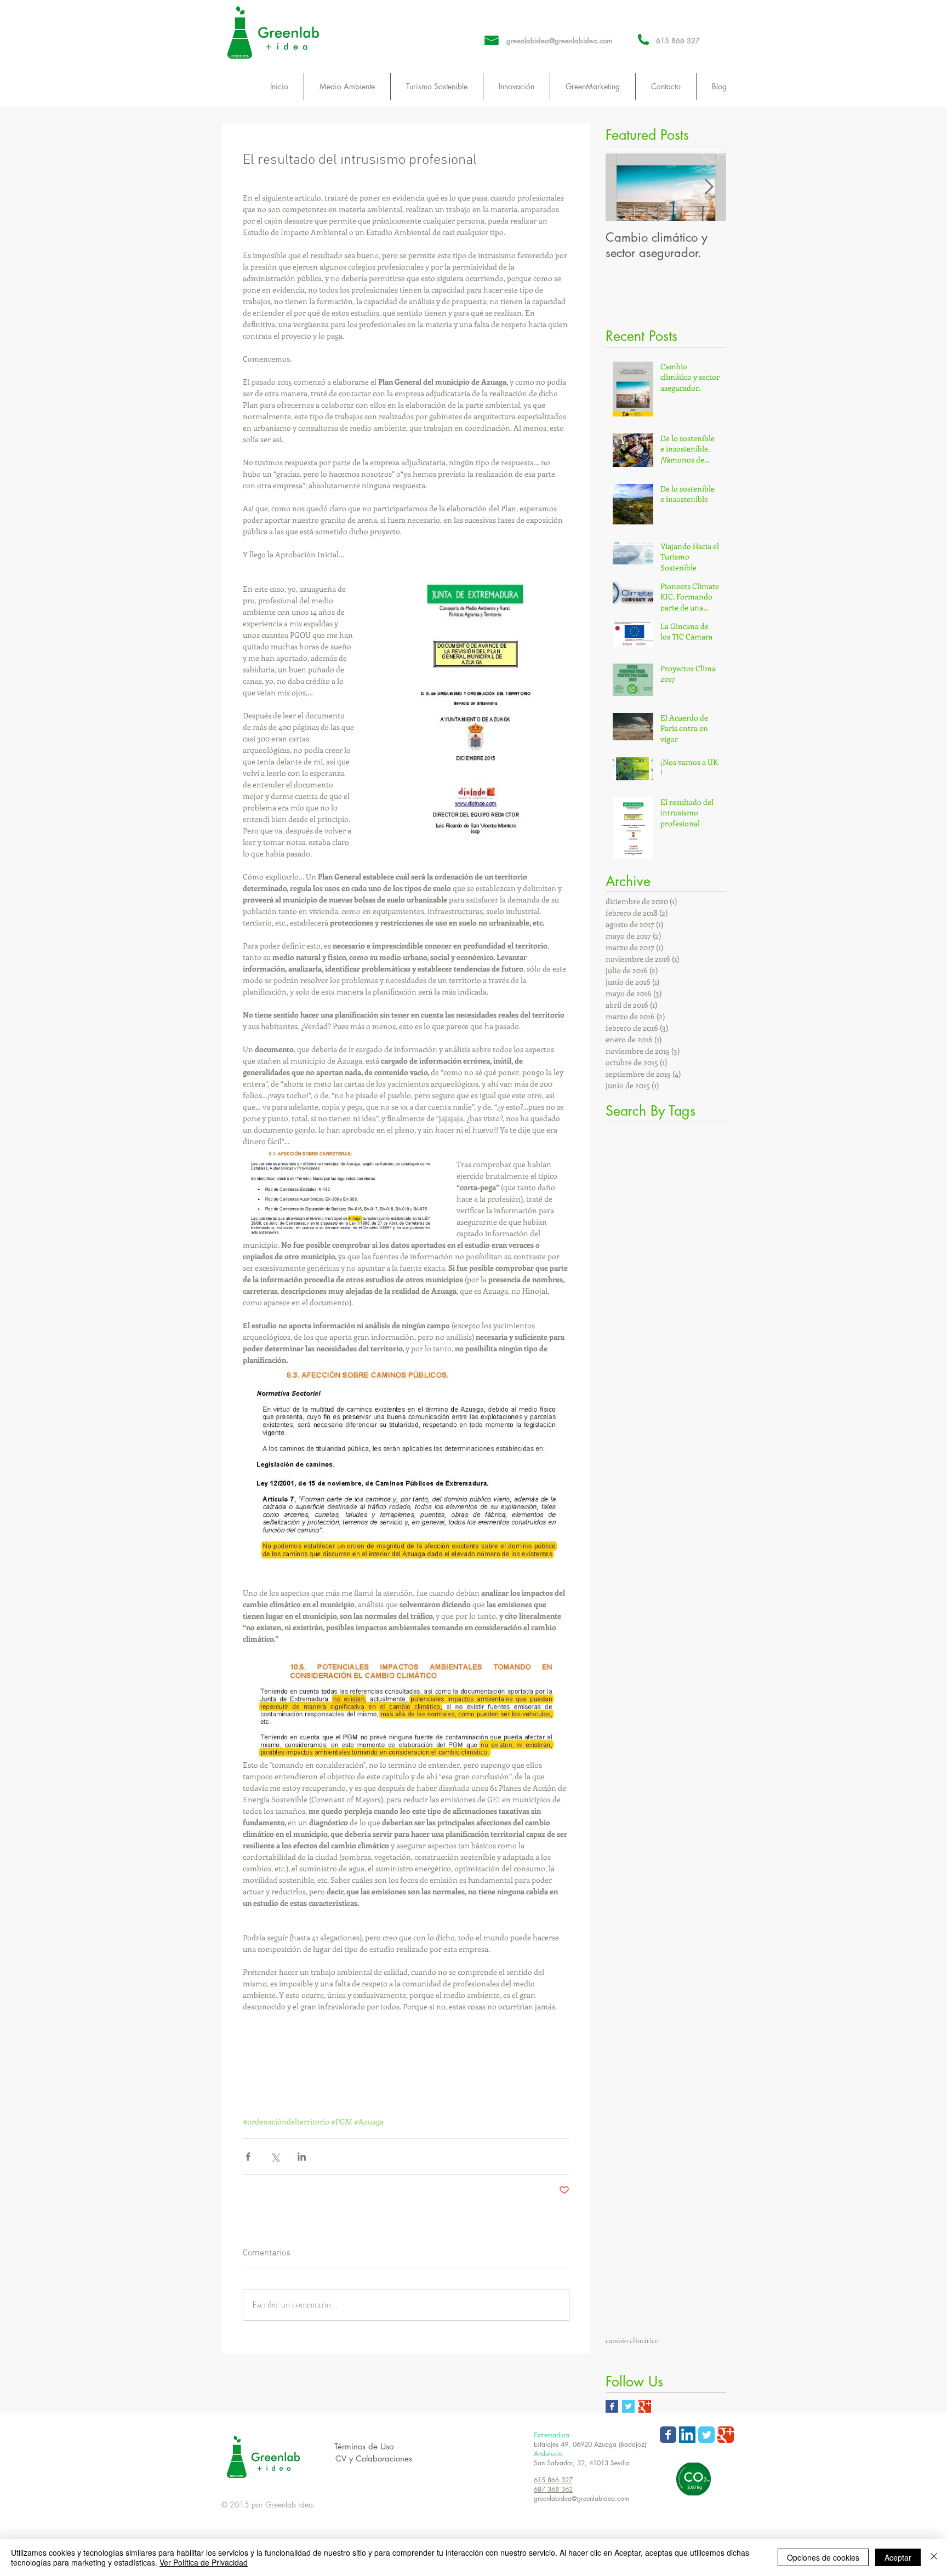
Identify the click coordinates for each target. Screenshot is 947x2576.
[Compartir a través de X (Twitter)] (275, 2157)
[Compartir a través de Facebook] (248, 2157)
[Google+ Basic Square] (645, 2410)
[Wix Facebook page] (668, 2438)
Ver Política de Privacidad (204, 2562)
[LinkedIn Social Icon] (687, 2438)
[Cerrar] (934, 2557)
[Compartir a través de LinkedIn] (302, 2157)
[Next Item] (709, 187)
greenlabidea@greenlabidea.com (559, 41)
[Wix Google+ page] (726, 2438)
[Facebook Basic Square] (612, 2410)
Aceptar (898, 2557)
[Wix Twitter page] (706, 2438)
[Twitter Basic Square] (628, 2410)
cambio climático (632, 2341)
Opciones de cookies (823, 2557)
